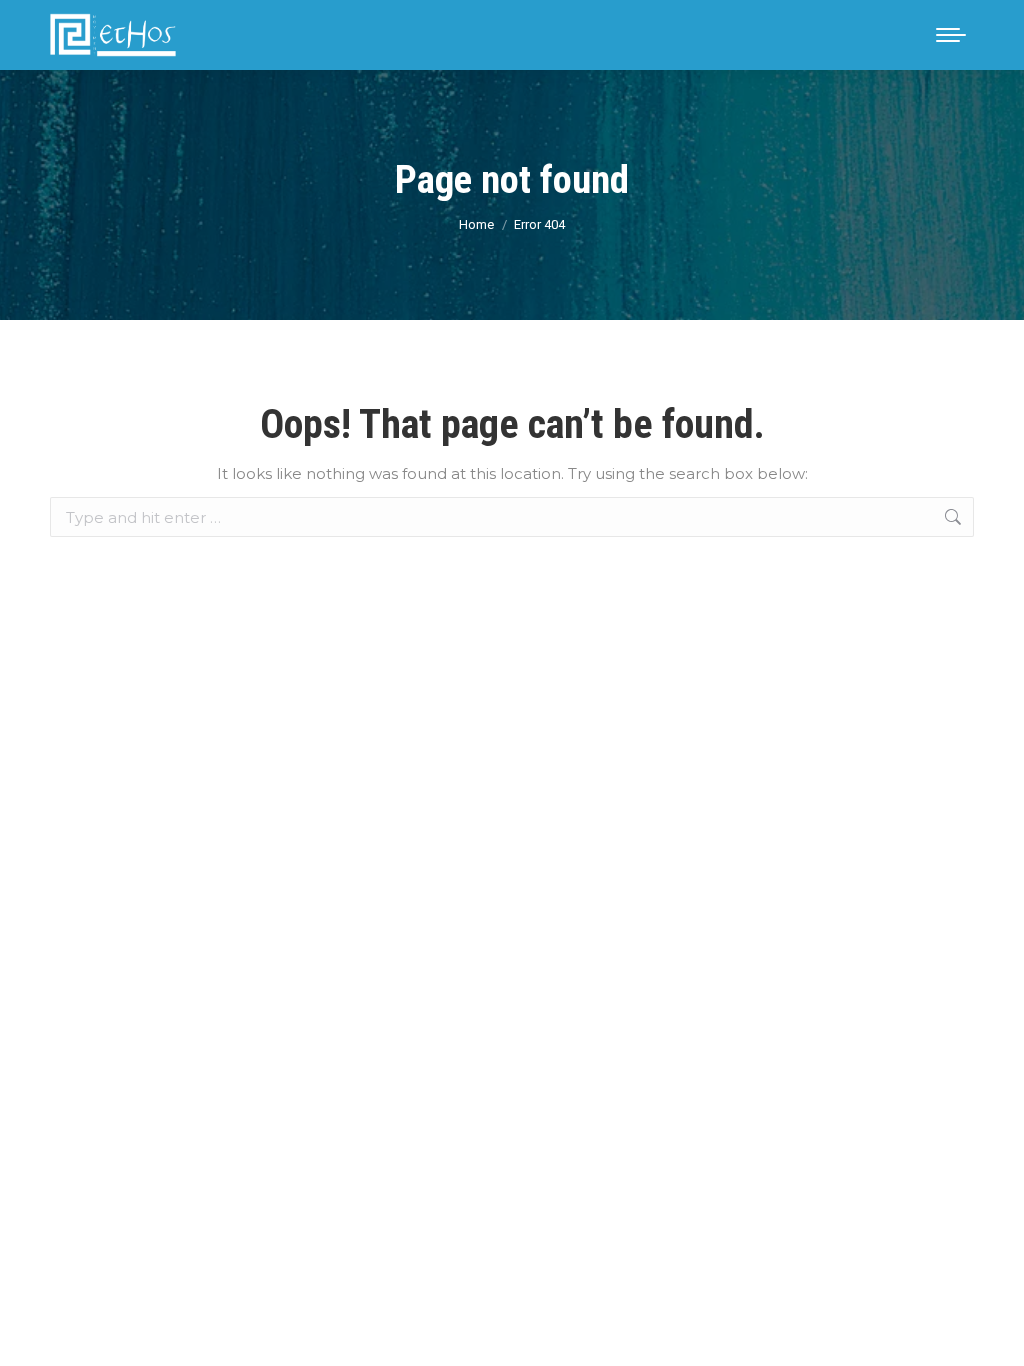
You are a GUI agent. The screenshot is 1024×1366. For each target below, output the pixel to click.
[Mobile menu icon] (951, 35)
